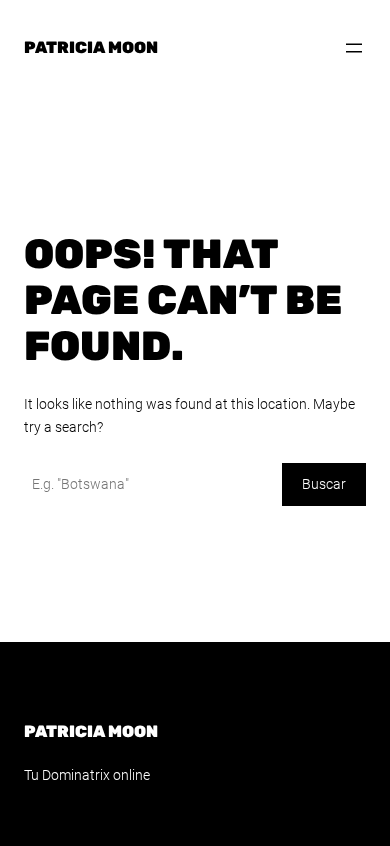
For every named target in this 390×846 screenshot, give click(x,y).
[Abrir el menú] (354, 48)
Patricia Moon (91, 47)
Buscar (324, 484)
